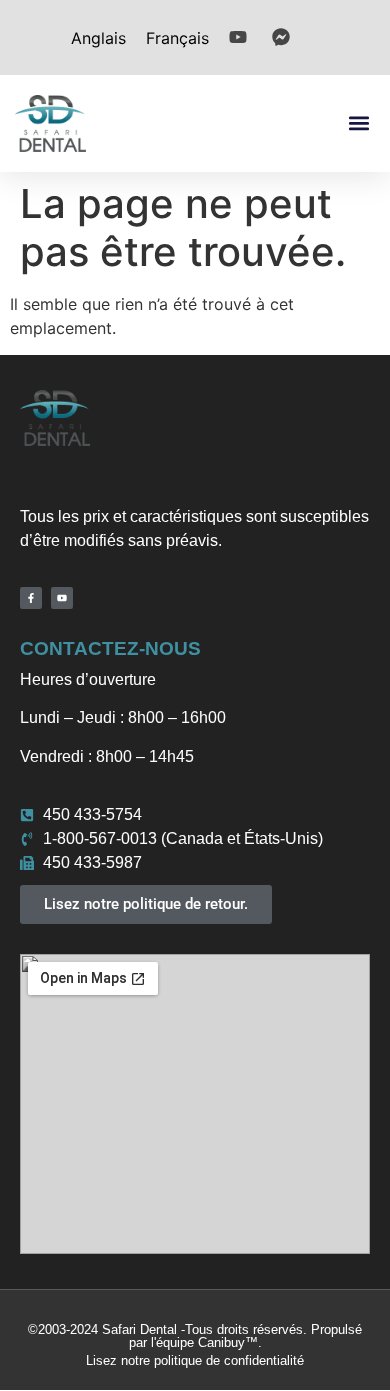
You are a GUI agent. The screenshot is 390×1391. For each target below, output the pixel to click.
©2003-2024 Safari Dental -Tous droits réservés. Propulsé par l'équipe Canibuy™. (195, 1336)
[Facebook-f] (31, 598)
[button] (358, 123)
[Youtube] (62, 598)
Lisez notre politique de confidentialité (195, 1360)
